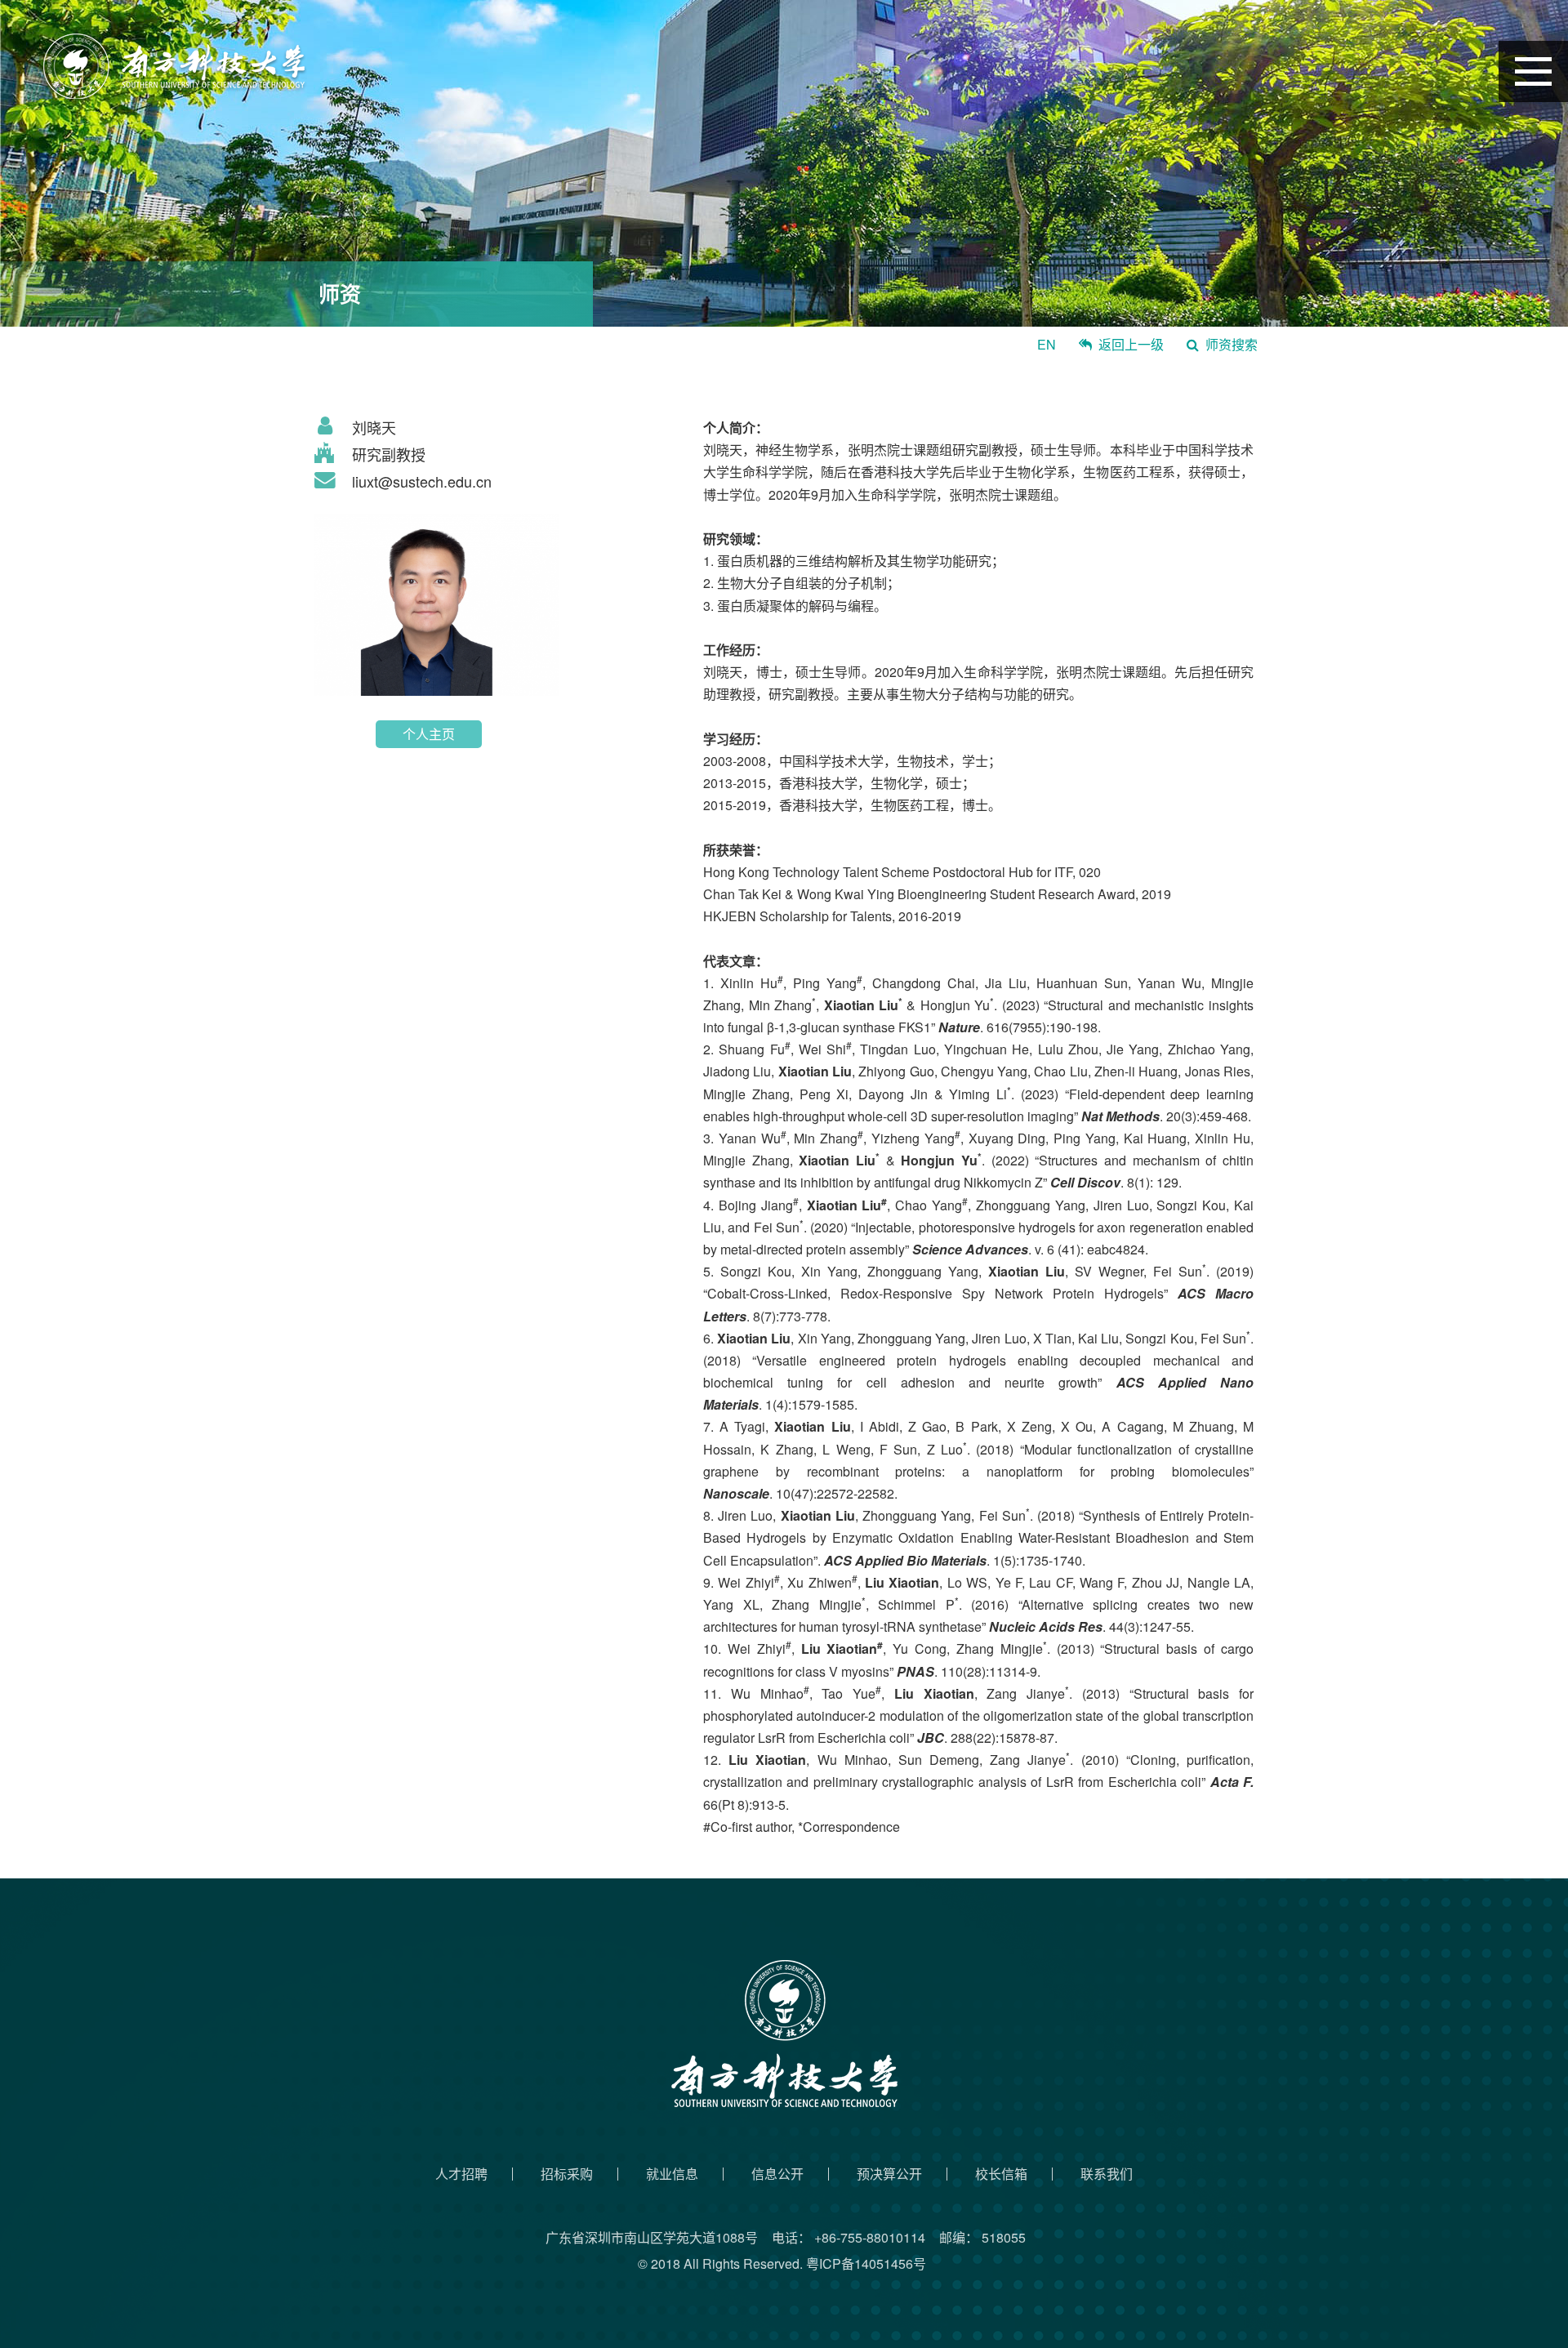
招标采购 (567, 2174)
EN (1047, 344)
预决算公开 (889, 2174)
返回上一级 (1131, 344)
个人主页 (429, 734)
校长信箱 (1001, 2174)
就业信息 (672, 2174)
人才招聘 (461, 2174)
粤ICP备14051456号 (866, 2263)
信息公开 (777, 2174)
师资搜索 (1232, 344)
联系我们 (1107, 2174)
